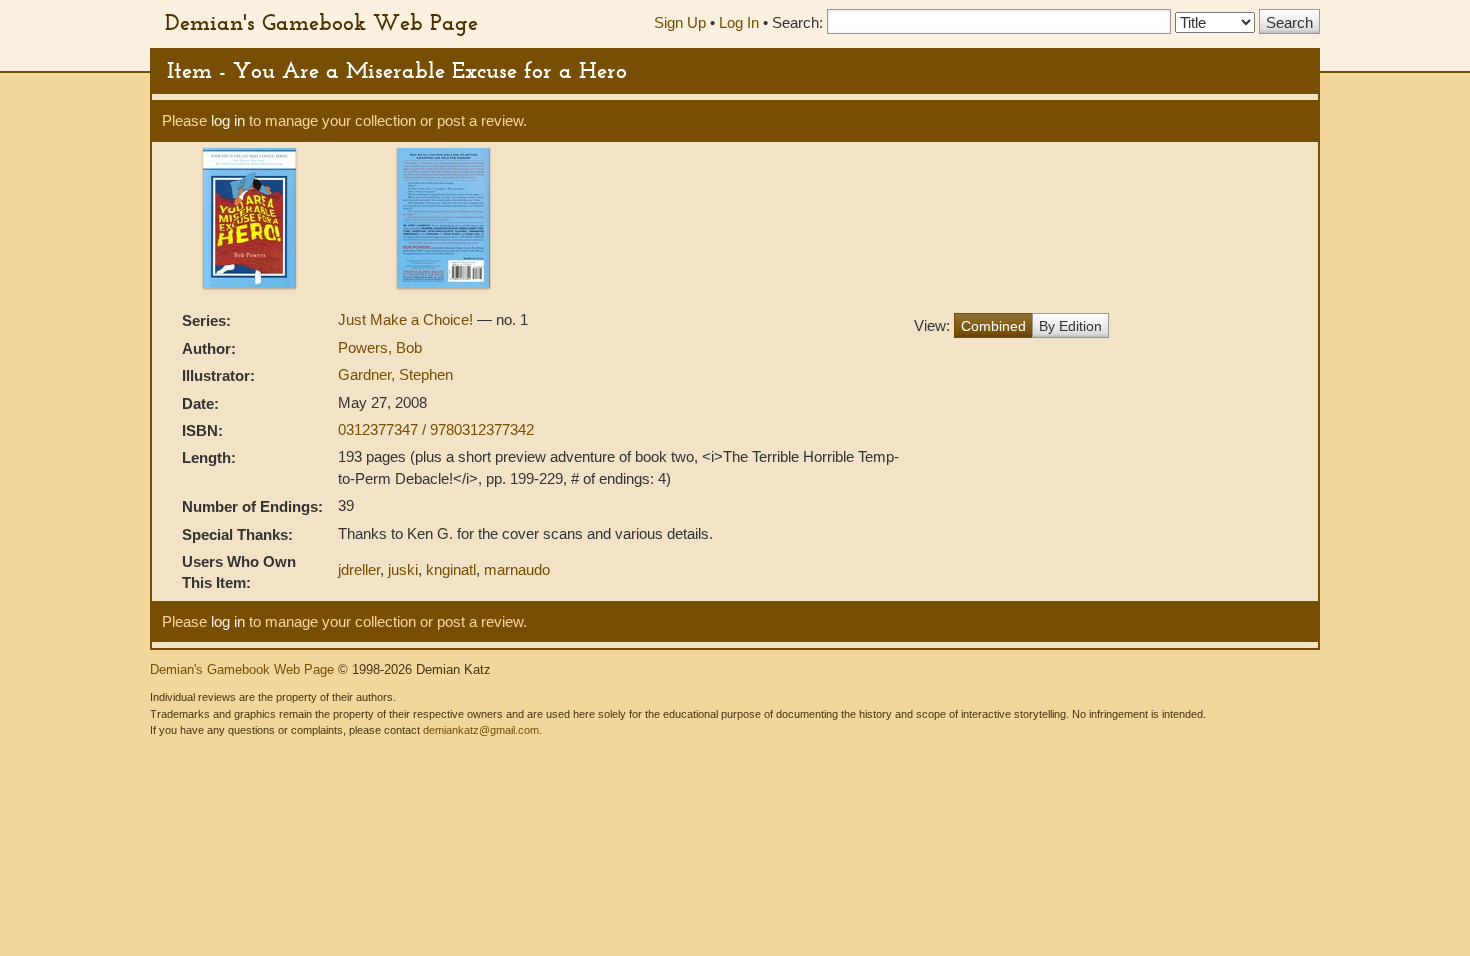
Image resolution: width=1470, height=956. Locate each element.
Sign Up (680, 22)
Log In (739, 22)
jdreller (359, 569)
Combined (993, 326)
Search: (797, 22)
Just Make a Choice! (407, 319)
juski (403, 569)
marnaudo (517, 569)
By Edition (1070, 326)
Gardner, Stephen (395, 374)
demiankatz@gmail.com (481, 730)
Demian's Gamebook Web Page (321, 22)
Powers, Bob (380, 347)
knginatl (451, 569)
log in (228, 120)
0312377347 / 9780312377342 (436, 429)
